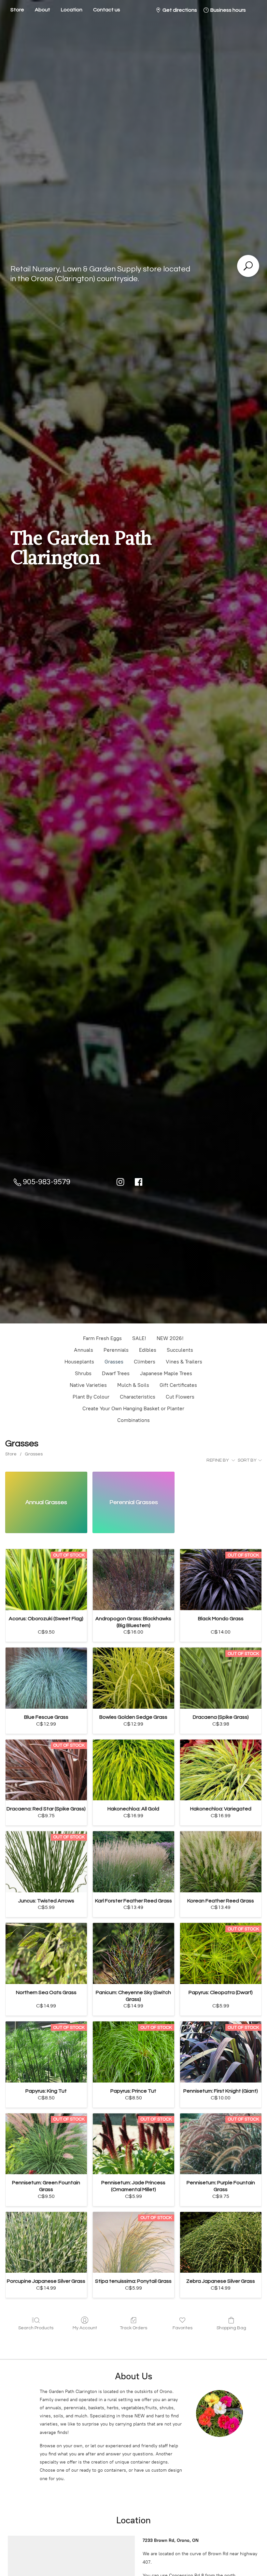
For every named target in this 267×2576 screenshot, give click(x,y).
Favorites (183, 2328)
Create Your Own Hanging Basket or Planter (133, 1408)
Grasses (114, 1362)
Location (72, 10)
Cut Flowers (180, 1397)
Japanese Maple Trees (166, 1373)
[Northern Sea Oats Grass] (46, 1953)
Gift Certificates (178, 1385)
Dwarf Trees (116, 1373)
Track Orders (133, 2328)
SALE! (139, 1338)
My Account (85, 2328)
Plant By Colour (91, 1397)
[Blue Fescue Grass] (46, 1678)
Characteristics (138, 1397)
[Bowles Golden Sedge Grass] (133, 1678)
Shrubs (83, 1373)
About (42, 10)
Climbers (145, 1362)
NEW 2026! (170, 1338)
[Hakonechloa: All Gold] (133, 1770)
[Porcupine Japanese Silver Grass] (46, 2242)
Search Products (36, 2328)
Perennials (116, 1350)
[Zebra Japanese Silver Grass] (221, 2242)
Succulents (180, 1350)
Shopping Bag (231, 2328)
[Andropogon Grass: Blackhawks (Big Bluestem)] (133, 1580)
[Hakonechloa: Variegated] (221, 1770)
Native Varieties (88, 1385)
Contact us (107, 10)
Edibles (148, 1350)
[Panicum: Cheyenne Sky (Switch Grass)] (133, 1953)
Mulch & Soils (133, 1385)
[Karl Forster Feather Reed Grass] (133, 1862)
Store (17, 10)
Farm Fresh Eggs (102, 1338)
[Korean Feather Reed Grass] (221, 1862)
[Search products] (248, 266)
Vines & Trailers (184, 1362)
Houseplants (79, 1362)
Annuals (84, 1350)
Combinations (133, 1420)
